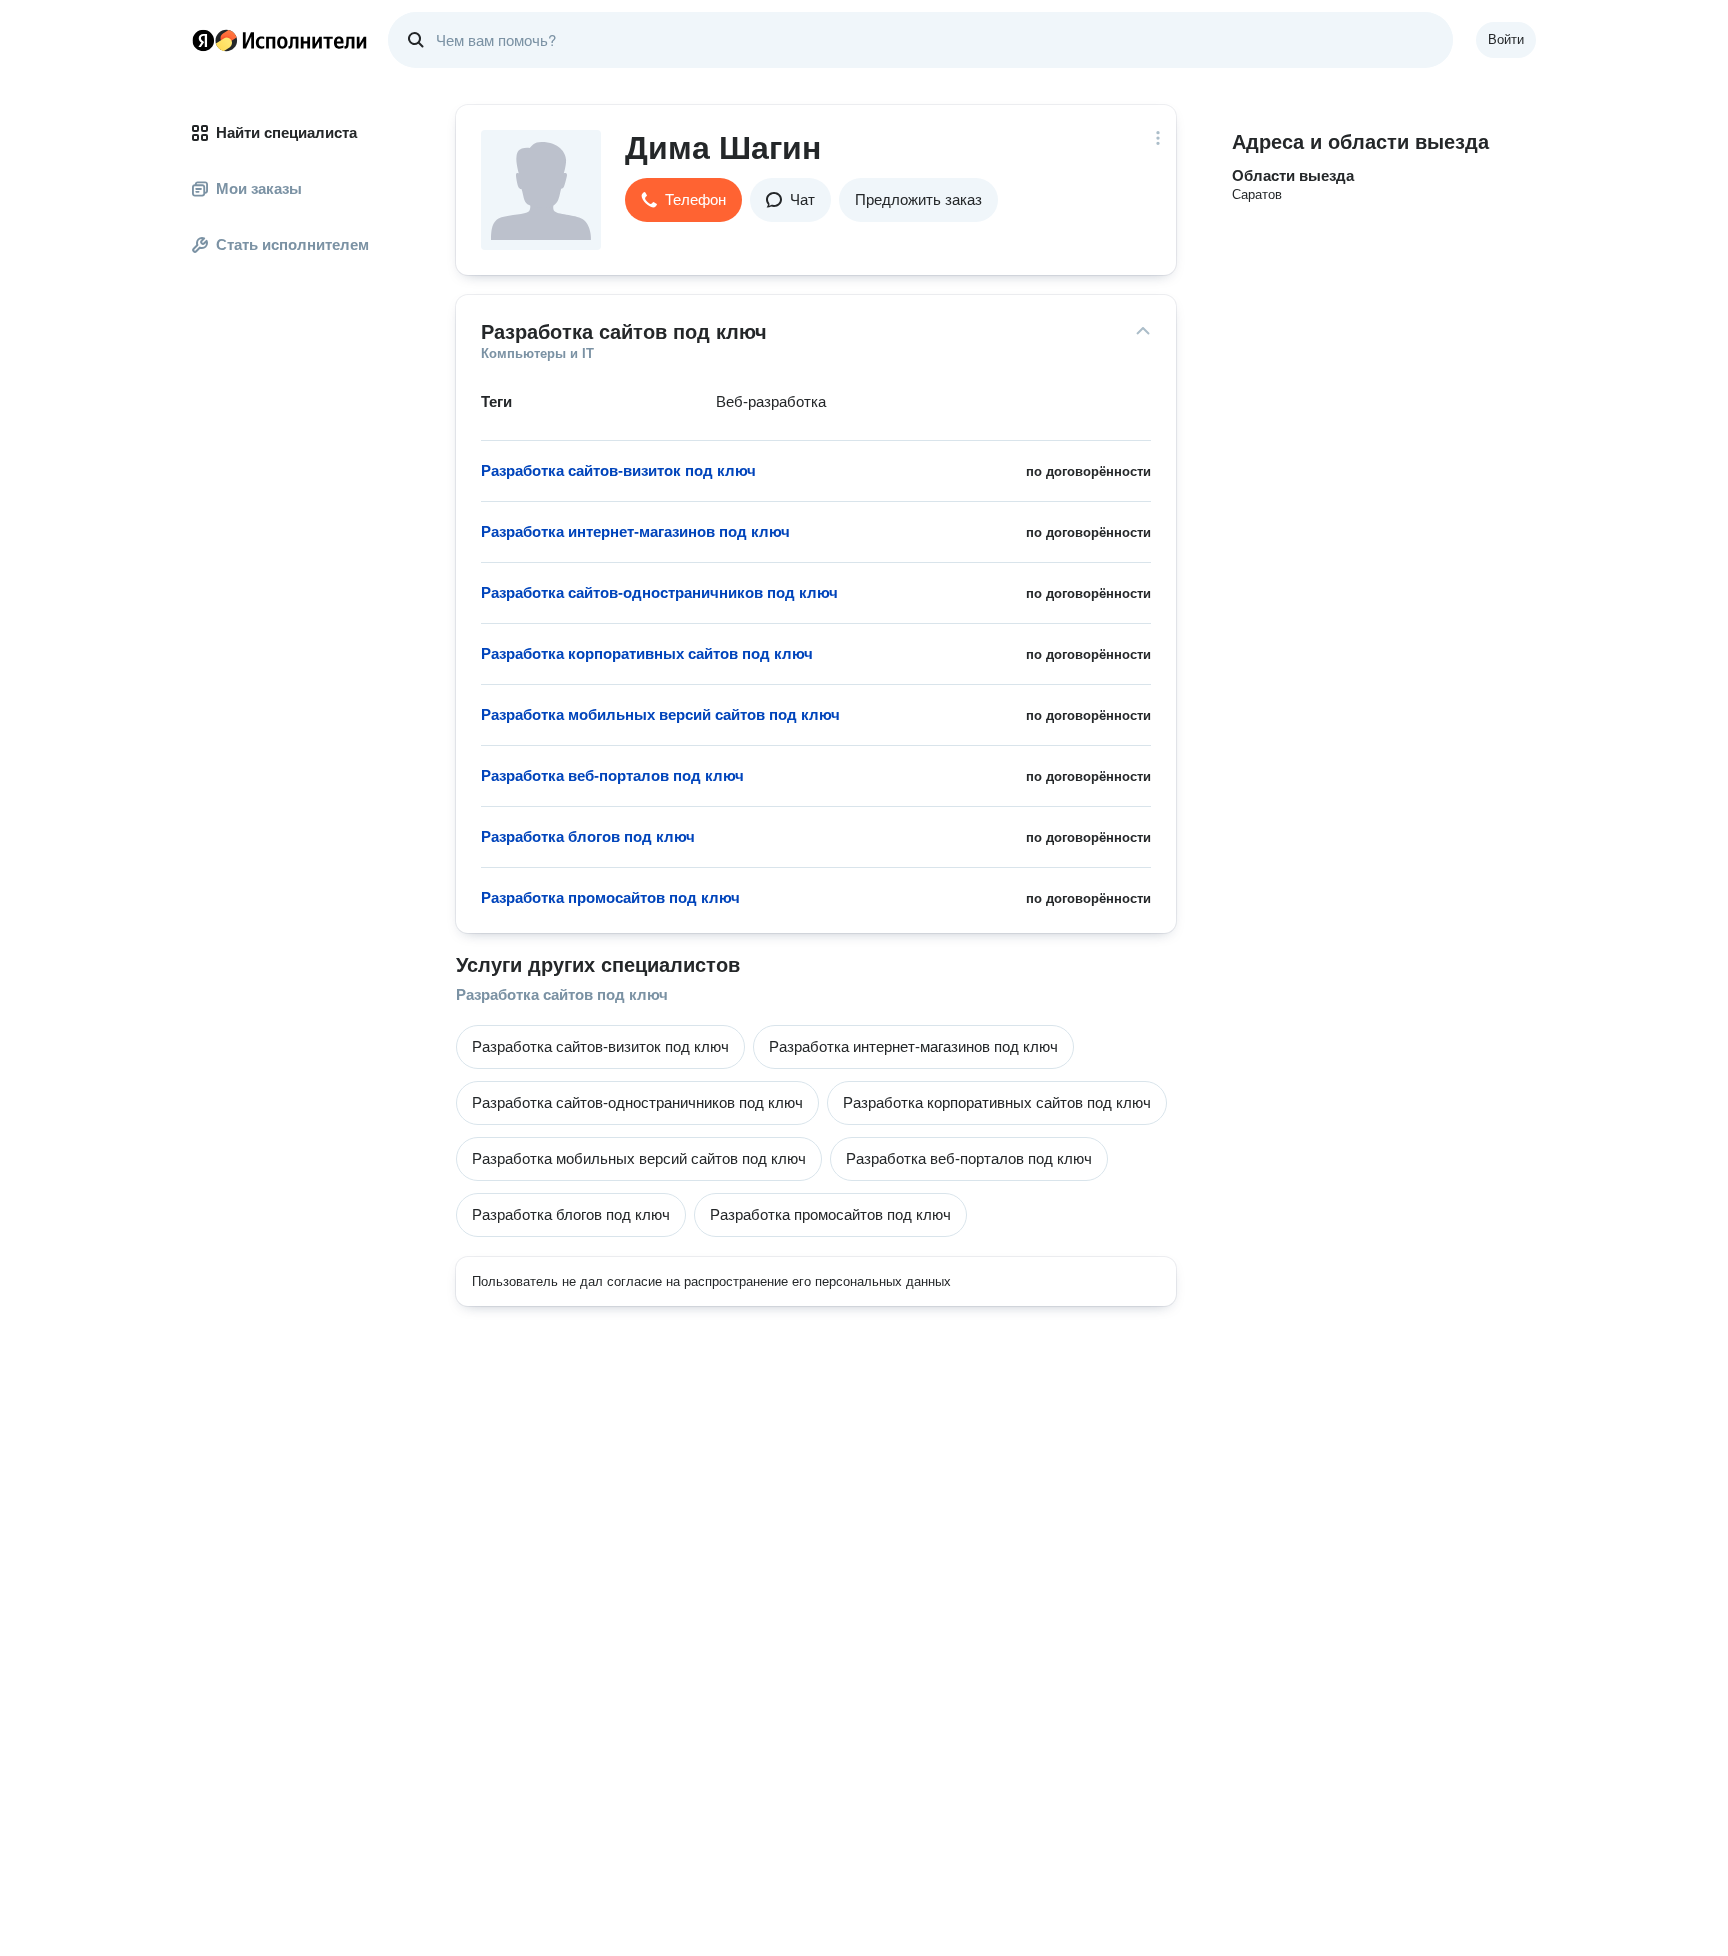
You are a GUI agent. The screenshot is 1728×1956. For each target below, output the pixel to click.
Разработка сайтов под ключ (562, 994)
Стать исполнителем (292, 244)
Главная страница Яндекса (203, 40)
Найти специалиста (286, 132)
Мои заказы (259, 188)
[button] (683, 200)
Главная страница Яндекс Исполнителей (280, 40)
